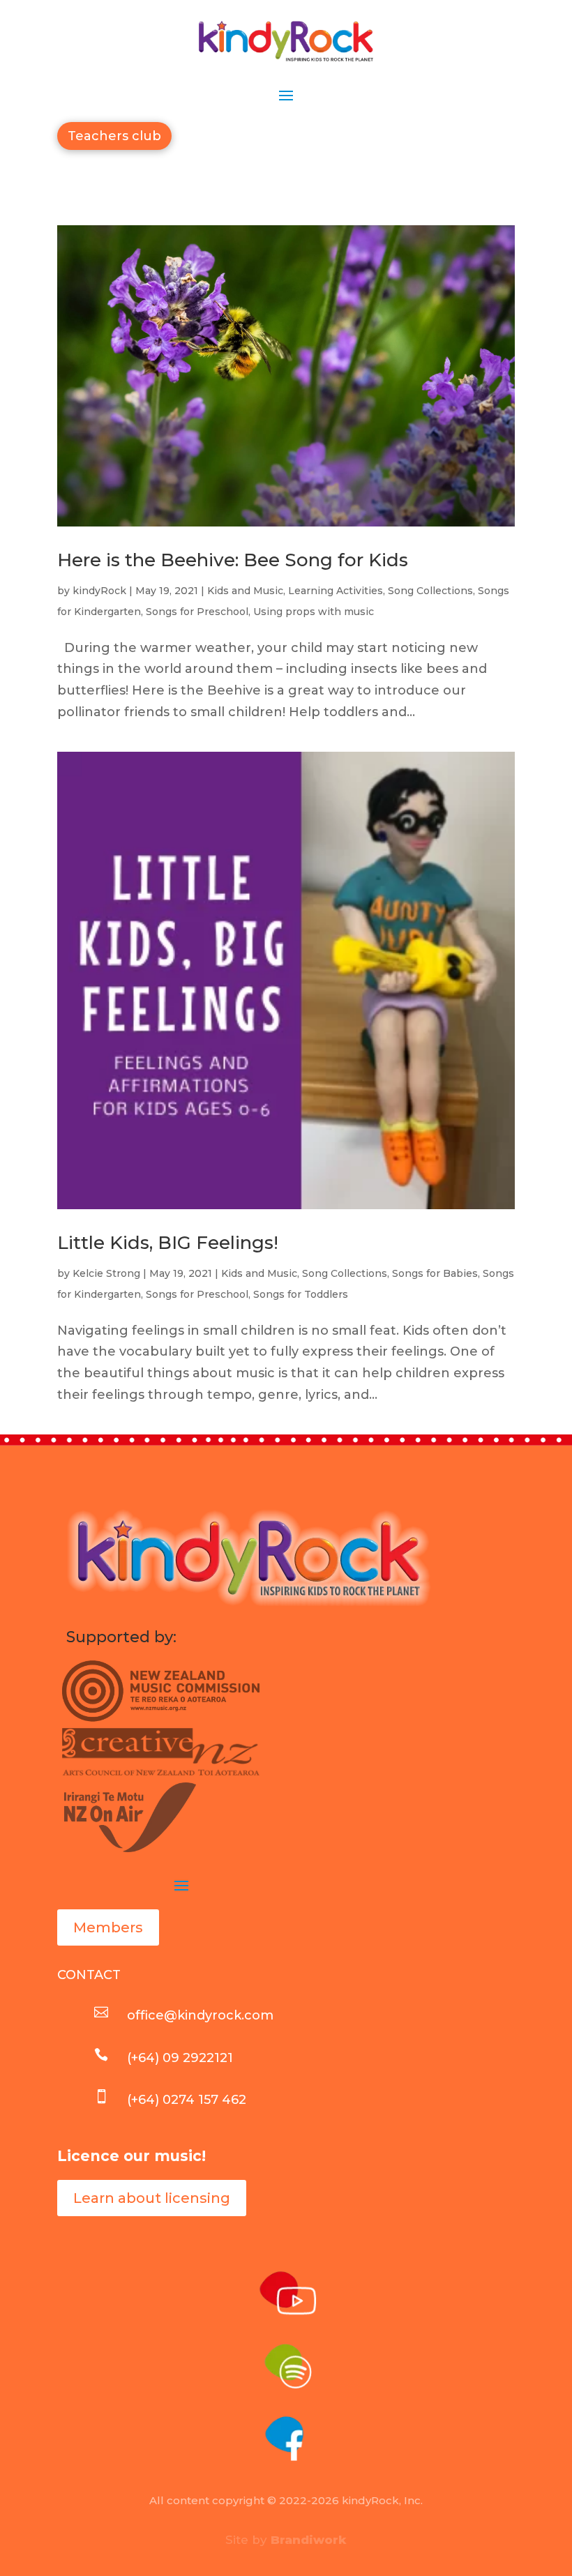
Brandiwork (309, 2540)
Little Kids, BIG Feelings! (168, 1243)
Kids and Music (245, 591)
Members (108, 1927)
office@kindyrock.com (200, 2015)
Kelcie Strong (106, 1273)
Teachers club (114, 136)
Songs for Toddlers (301, 1294)
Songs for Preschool (197, 612)
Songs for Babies (435, 1273)
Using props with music (314, 612)
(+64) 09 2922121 (180, 2058)
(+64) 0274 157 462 (187, 2100)
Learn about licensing (152, 2198)
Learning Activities (336, 591)
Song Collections (430, 591)
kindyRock (99, 591)
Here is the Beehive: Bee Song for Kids (233, 560)
